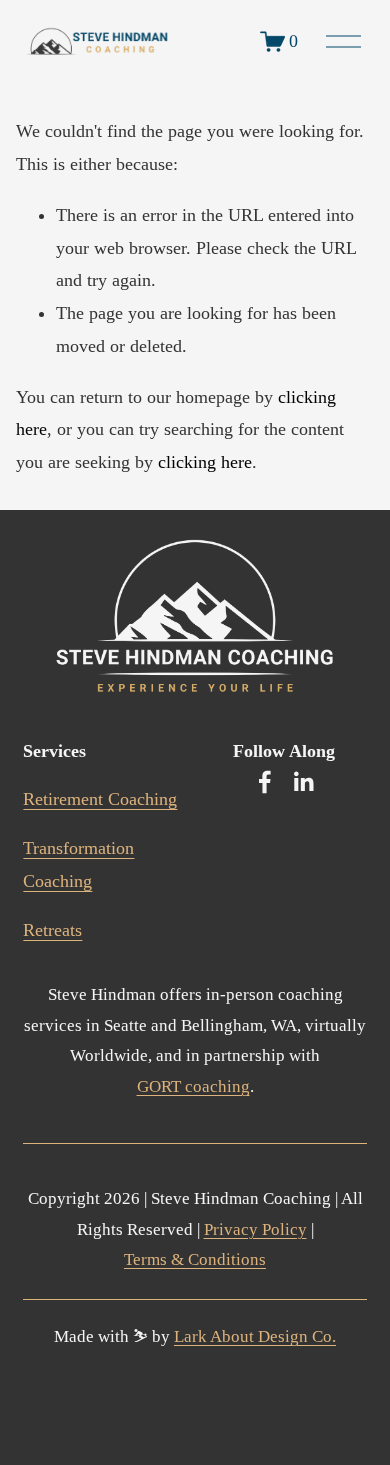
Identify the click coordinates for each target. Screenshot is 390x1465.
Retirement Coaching (100, 799)
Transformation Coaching (78, 864)
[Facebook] (265, 782)
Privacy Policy (255, 1229)
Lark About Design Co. (255, 1336)
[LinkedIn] (303, 782)
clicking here (205, 462)
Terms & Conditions (195, 1259)
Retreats (52, 930)
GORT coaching (193, 1086)
